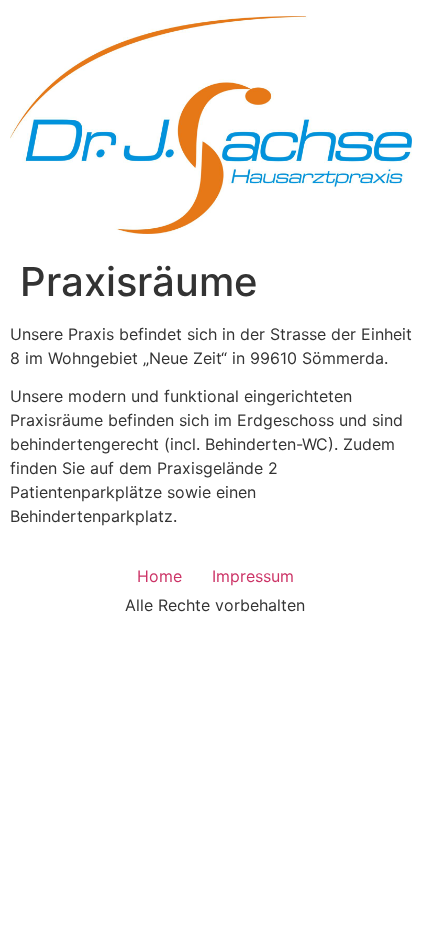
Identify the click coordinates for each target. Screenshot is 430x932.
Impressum (253, 576)
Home (159, 576)
